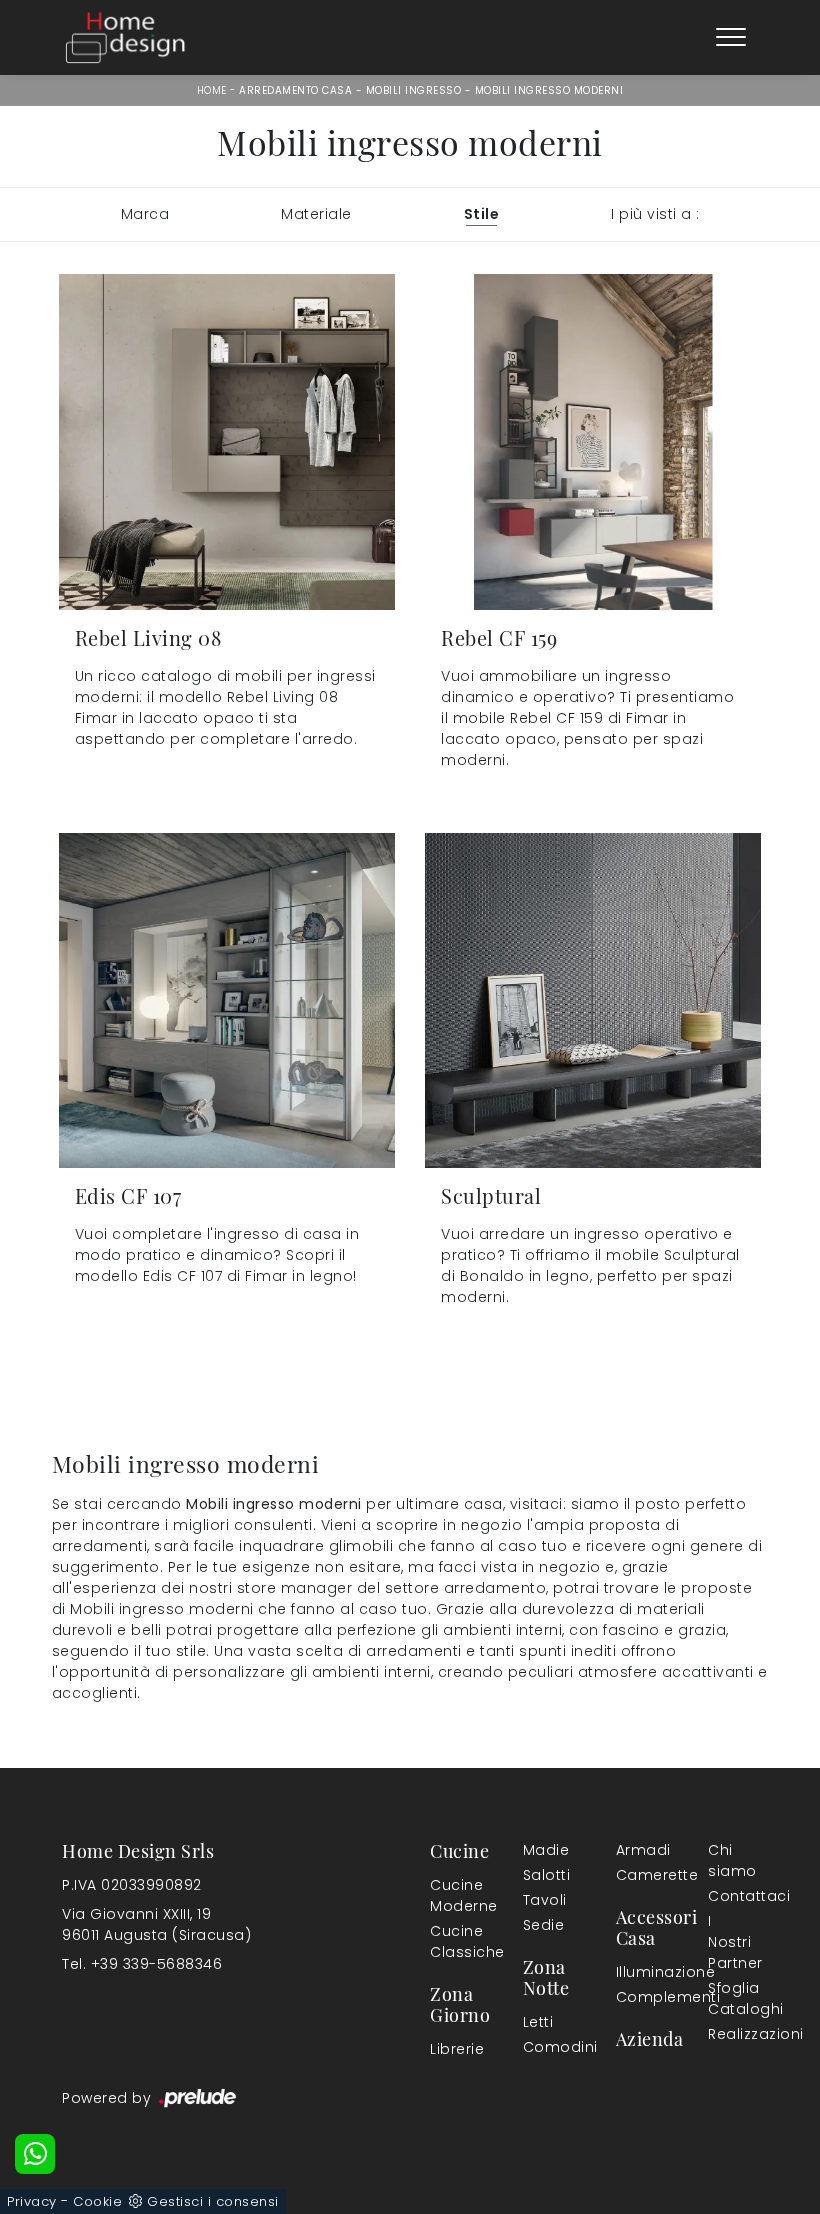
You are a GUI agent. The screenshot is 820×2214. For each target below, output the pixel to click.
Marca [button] (145, 214)
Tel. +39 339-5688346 (142, 1964)
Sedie (544, 1925)
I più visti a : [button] (655, 214)
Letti (538, 2022)
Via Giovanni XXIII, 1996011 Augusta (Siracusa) (156, 1924)
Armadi (637, 1850)
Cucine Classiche (455, 1941)
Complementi (641, 1997)
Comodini (544, 2047)
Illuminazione (637, 1972)
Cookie (97, 2201)
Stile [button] (482, 214)
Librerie (451, 2049)
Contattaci (729, 1896)
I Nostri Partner (729, 1942)
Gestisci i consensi (213, 2201)
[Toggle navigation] (731, 38)
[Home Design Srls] (125, 37)
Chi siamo (729, 1860)
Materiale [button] (316, 214)
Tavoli (544, 1900)
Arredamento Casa (295, 90)
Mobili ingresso (414, 90)
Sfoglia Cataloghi (729, 1998)
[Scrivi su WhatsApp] (35, 2154)
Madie (544, 1850)
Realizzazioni (733, 2034)
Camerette (641, 1875)
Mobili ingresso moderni (549, 90)
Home (212, 90)
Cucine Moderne (451, 1895)
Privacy (32, 2201)
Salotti (544, 1875)
